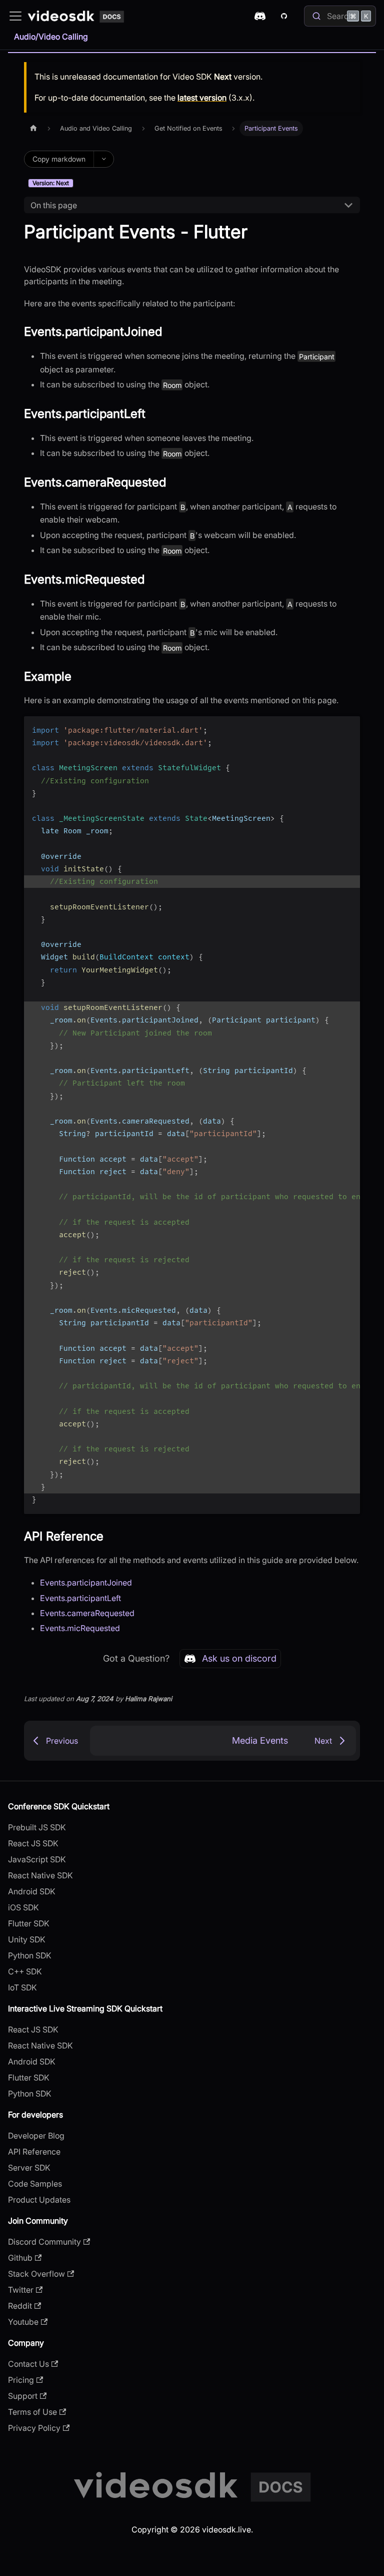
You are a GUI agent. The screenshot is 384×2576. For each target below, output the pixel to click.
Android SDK (32, 1891)
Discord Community (44, 2242)
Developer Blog (36, 2136)
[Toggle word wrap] (329, 729)
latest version (202, 98)
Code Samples (35, 2184)
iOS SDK (23, 1907)
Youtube (23, 2322)
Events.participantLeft (80, 1598)
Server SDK (29, 2168)
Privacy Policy (34, 2428)
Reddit (20, 2306)
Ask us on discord (239, 1658)
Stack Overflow (36, 2274)
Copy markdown (59, 159)
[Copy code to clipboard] (348, 729)
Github (20, 2258)
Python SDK (30, 1955)
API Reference (34, 2152)
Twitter (21, 2290)
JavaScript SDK (37, 1859)
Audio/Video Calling (51, 37)
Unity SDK (27, 1939)
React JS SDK (33, 1843)
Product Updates (39, 2200)
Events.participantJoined (86, 1583)
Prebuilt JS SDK (37, 1827)
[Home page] (33, 128)
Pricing (21, 2380)
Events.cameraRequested (87, 1613)
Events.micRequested (80, 1628)
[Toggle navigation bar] (15, 16)
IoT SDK (22, 1987)
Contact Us (28, 2364)
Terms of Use (32, 2412)
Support (23, 2396)
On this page (54, 205)
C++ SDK (25, 1971)
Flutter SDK (29, 1923)
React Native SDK (40, 1875)
